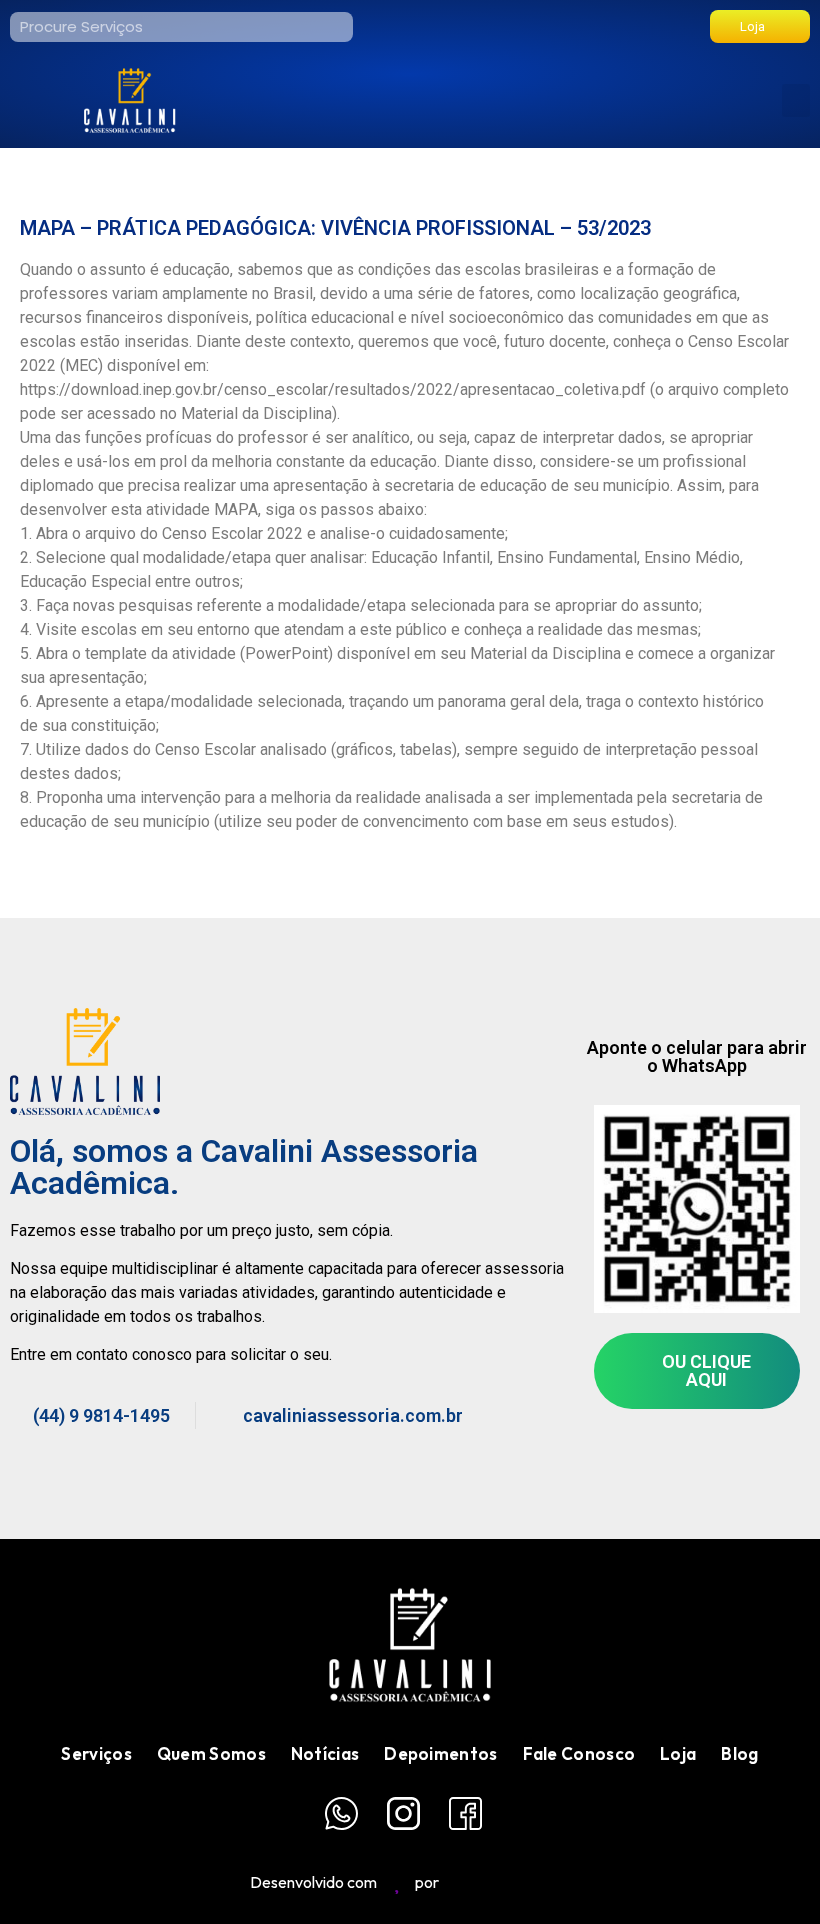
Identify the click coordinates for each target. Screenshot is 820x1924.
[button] (796, 100)
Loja (678, 1753)
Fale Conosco (579, 1753)
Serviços (96, 1753)
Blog (739, 1753)
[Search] (338, 27)
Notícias (325, 1753)
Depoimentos (440, 1753)
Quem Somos (211, 1753)
